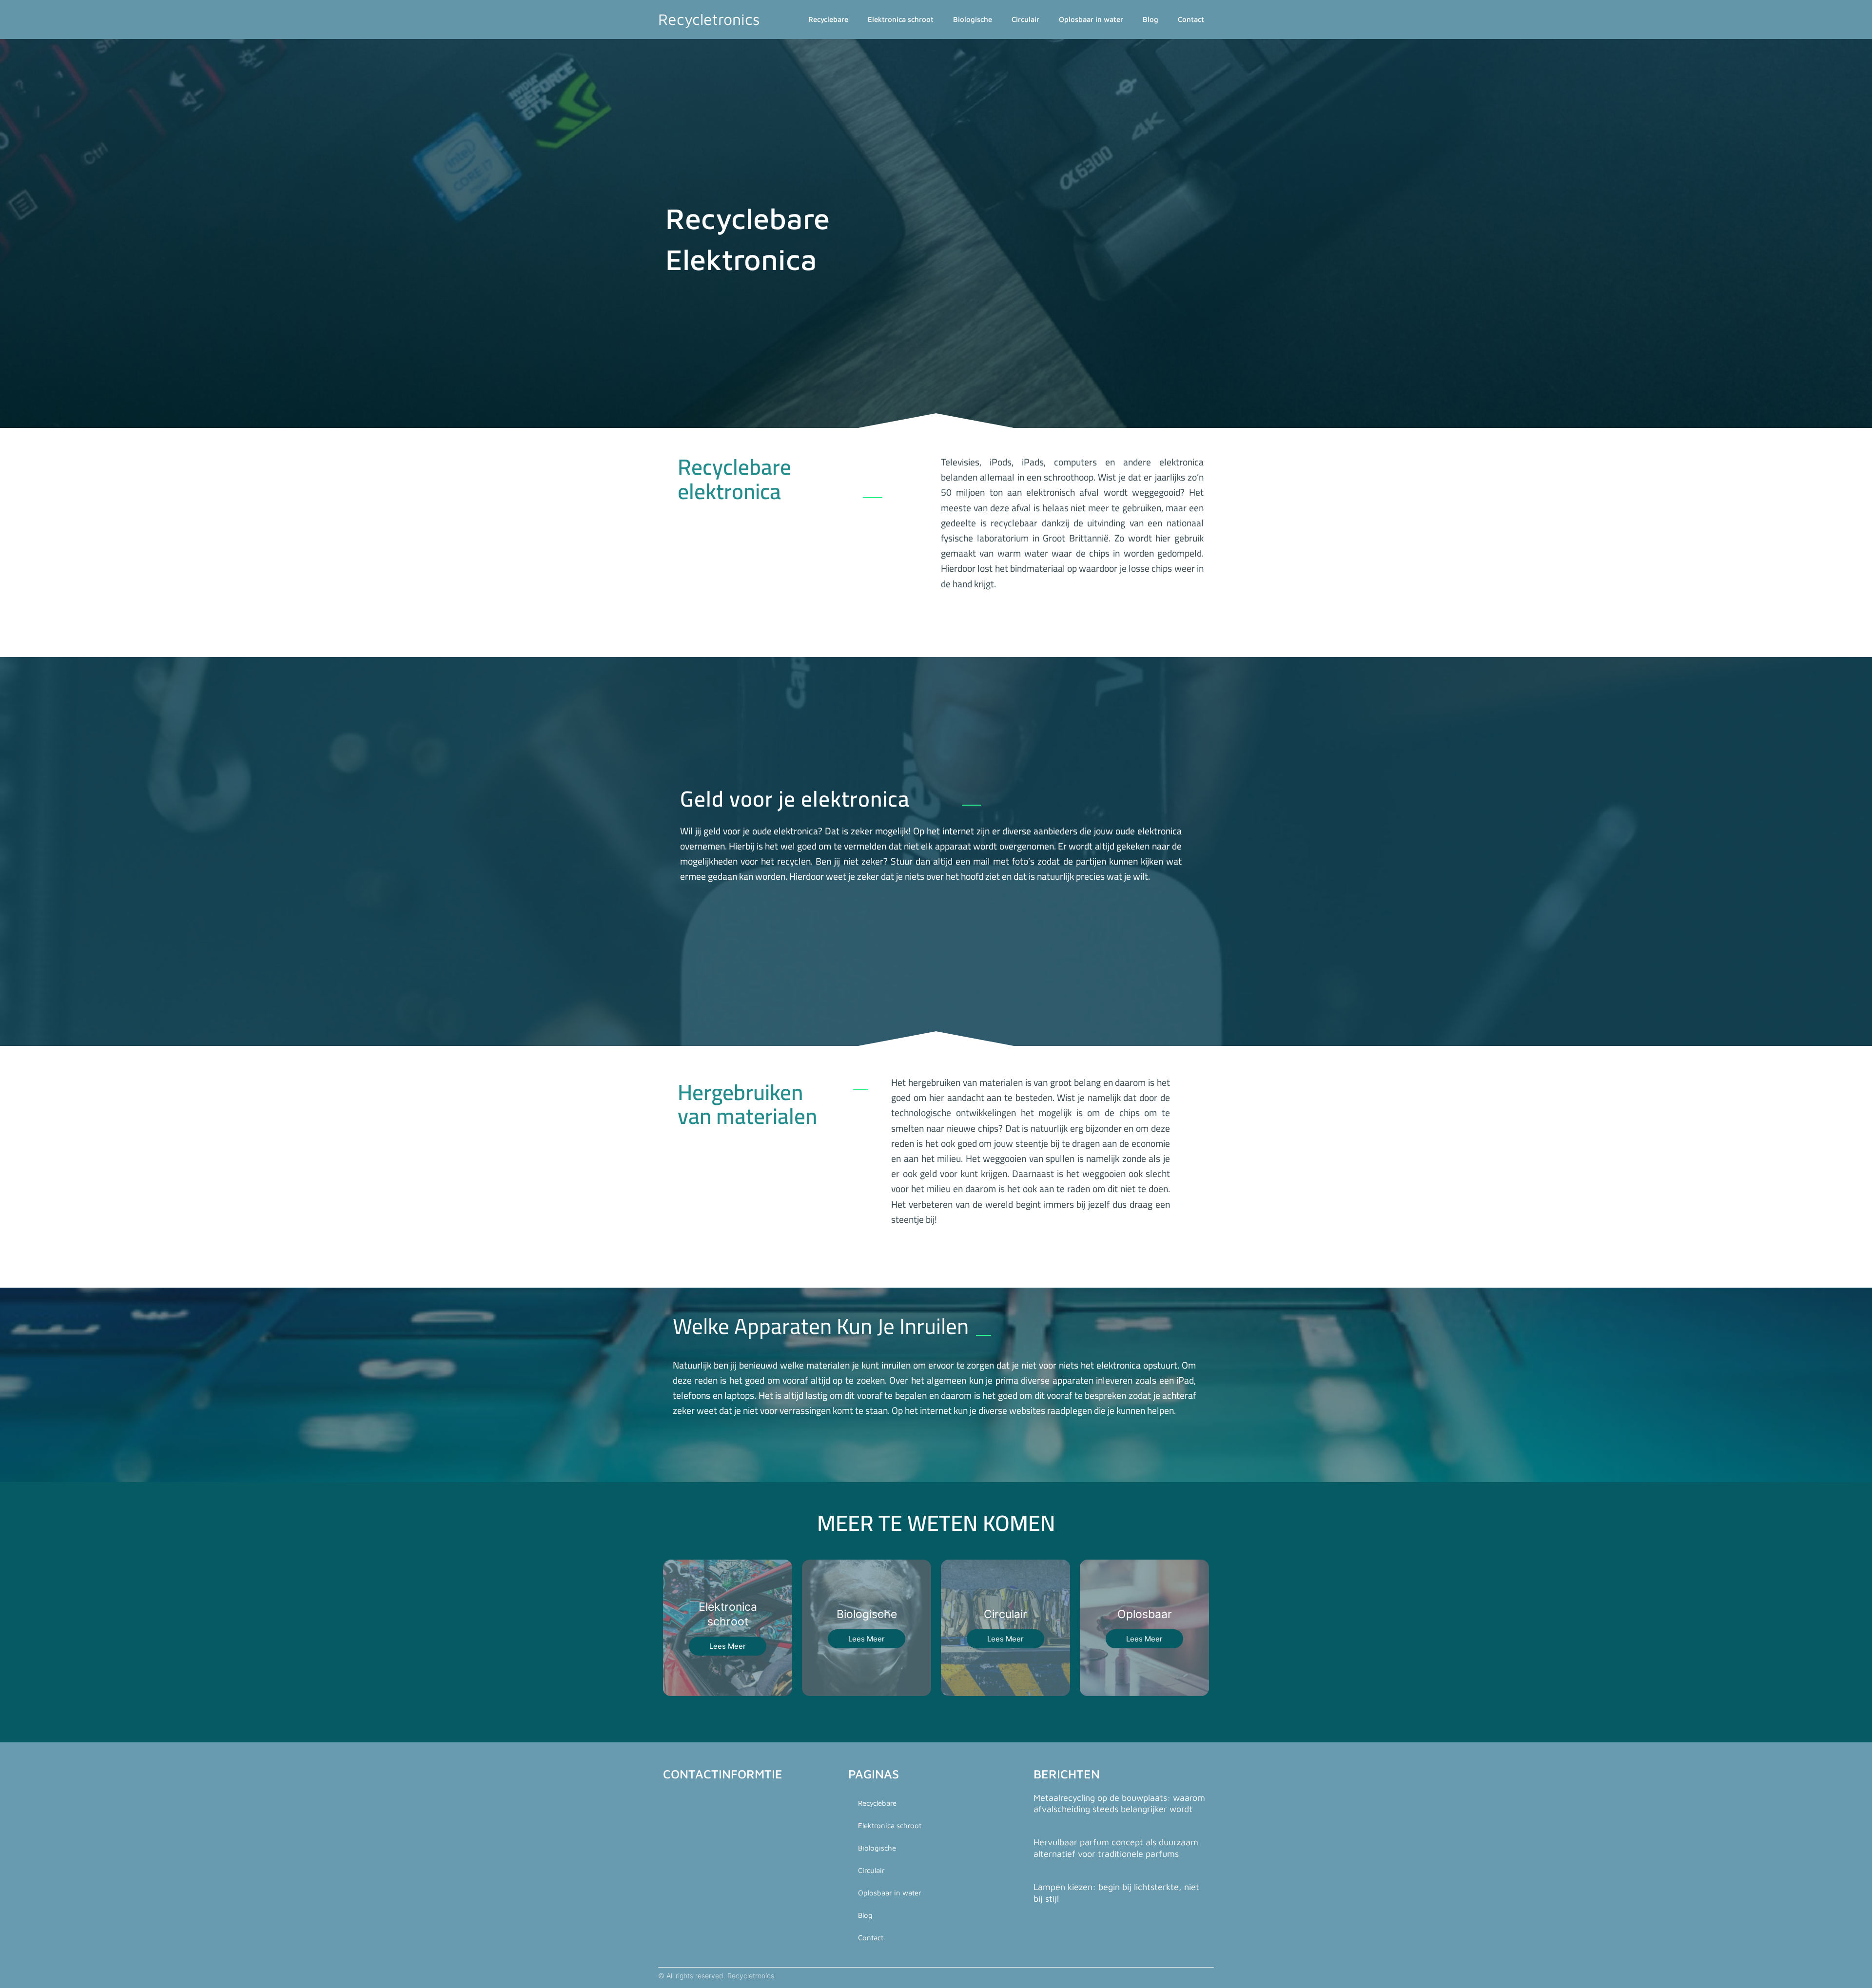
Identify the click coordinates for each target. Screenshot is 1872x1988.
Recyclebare (828, 19)
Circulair (1025, 19)
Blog (1150, 19)
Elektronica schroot (901, 19)
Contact (1191, 19)
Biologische (973, 19)
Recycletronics (709, 19)
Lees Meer (728, 1646)
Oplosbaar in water (1091, 19)
